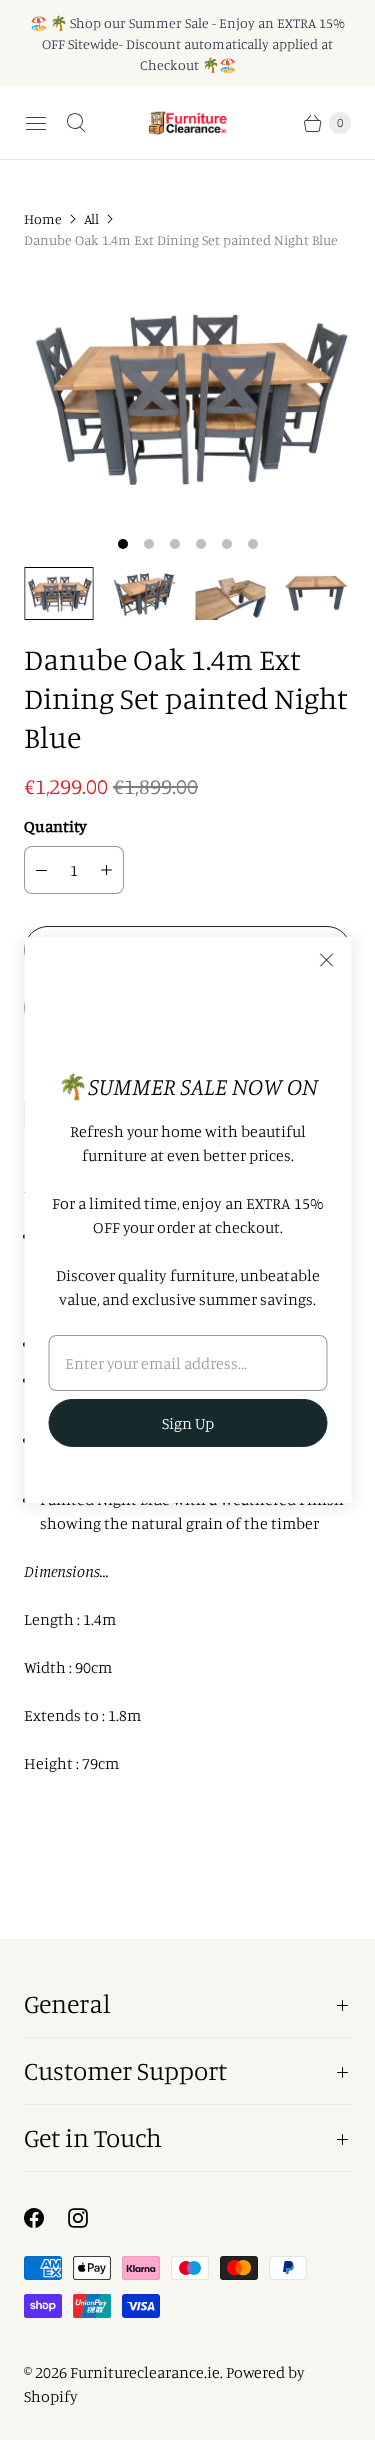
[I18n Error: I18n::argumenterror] (59, 593)
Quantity (55, 826)
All (91, 218)
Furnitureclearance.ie (145, 2372)
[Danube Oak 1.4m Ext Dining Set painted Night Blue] (187, 396)
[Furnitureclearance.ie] (188, 123)
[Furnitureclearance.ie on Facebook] (46, 2218)
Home (43, 218)
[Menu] (36, 123)
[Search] (76, 123)
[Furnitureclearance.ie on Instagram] (90, 2218)
